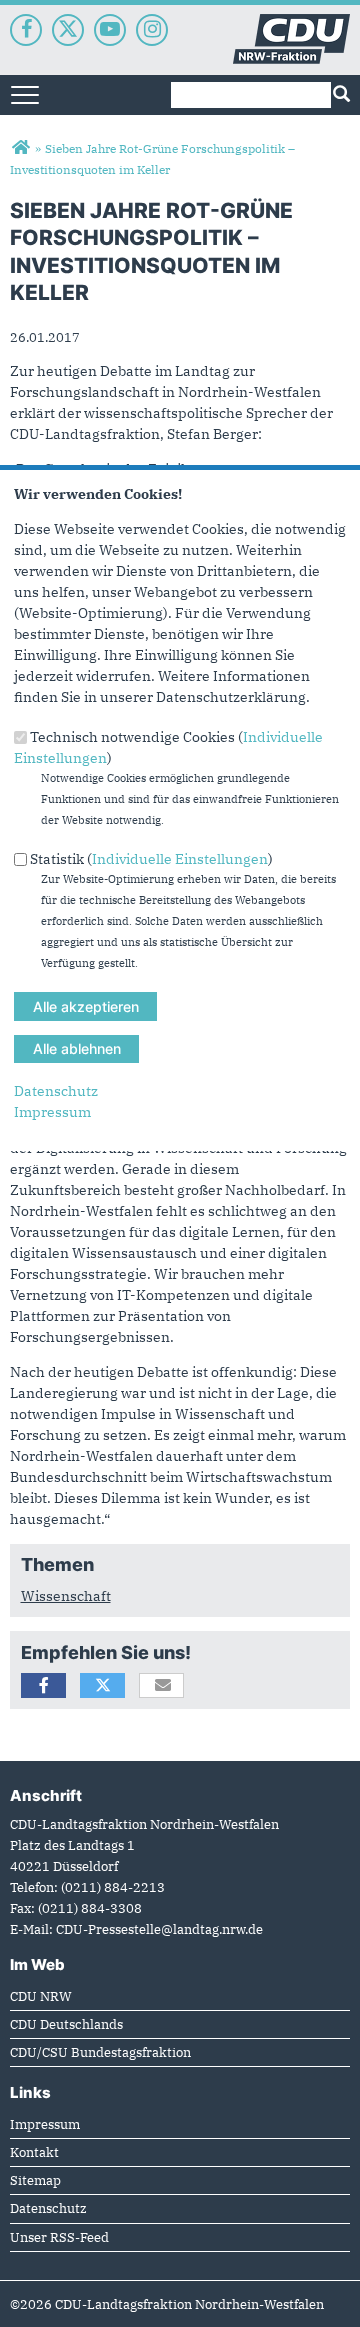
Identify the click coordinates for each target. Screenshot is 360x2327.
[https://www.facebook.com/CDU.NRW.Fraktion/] (26, 30)
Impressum (52, 1112)
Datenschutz (56, 1091)
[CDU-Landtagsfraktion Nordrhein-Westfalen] (20, 148)
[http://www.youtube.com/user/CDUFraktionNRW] (110, 30)
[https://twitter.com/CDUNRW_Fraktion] (68, 30)
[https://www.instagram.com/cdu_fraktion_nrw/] (152, 30)
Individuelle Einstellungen (180, 859)
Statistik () (151, 859)
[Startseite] (291, 24)
